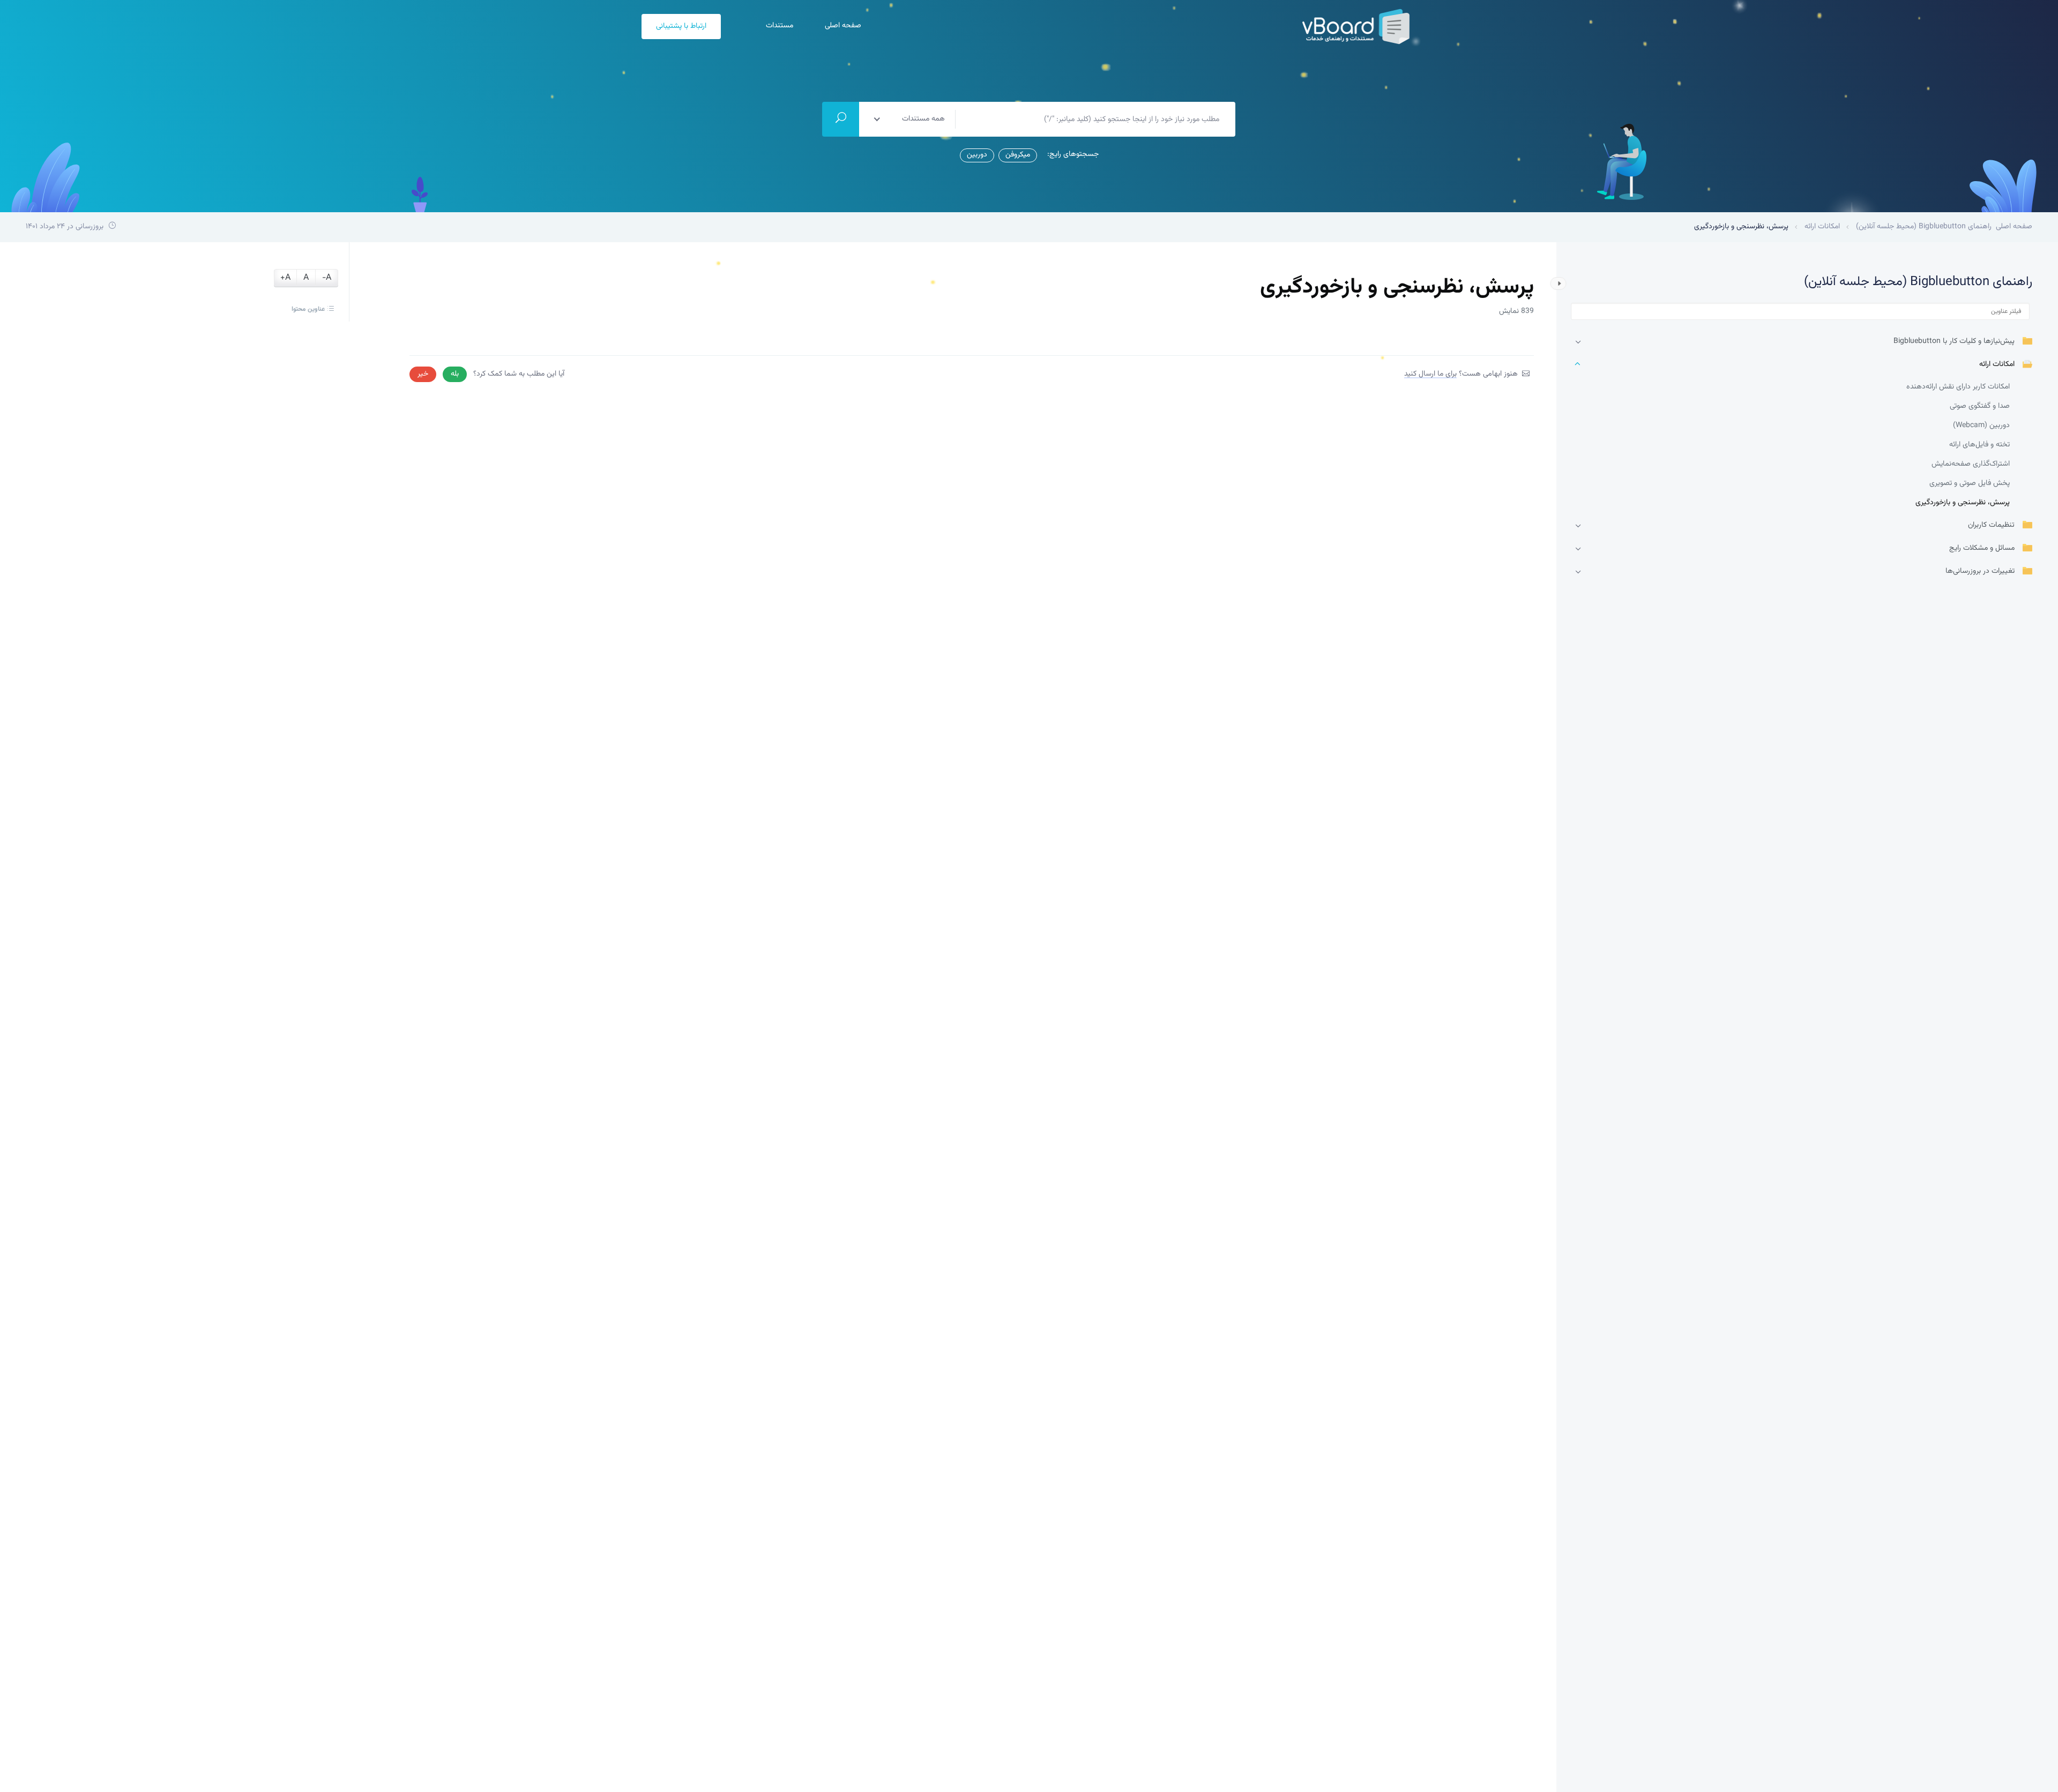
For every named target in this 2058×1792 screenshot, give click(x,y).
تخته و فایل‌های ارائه (1979, 445)
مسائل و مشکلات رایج (1982, 548)
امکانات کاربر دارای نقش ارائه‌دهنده (1958, 387)
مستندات (778, 26)
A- (327, 278)
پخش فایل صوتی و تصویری (1970, 483)
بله (455, 374)
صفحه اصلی (842, 26)
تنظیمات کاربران (1991, 525)
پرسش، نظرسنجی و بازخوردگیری (1963, 503)
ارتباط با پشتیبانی (681, 26)
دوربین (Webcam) (1981, 425)
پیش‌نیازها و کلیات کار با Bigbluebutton (1954, 342)
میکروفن (1018, 155)
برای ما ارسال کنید (1430, 374)
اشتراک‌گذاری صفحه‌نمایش (1971, 464)
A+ (285, 278)
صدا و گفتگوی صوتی (1980, 406)
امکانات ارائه (1997, 365)
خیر (423, 374)
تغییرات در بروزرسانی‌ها (1980, 572)
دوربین (977, 155)
